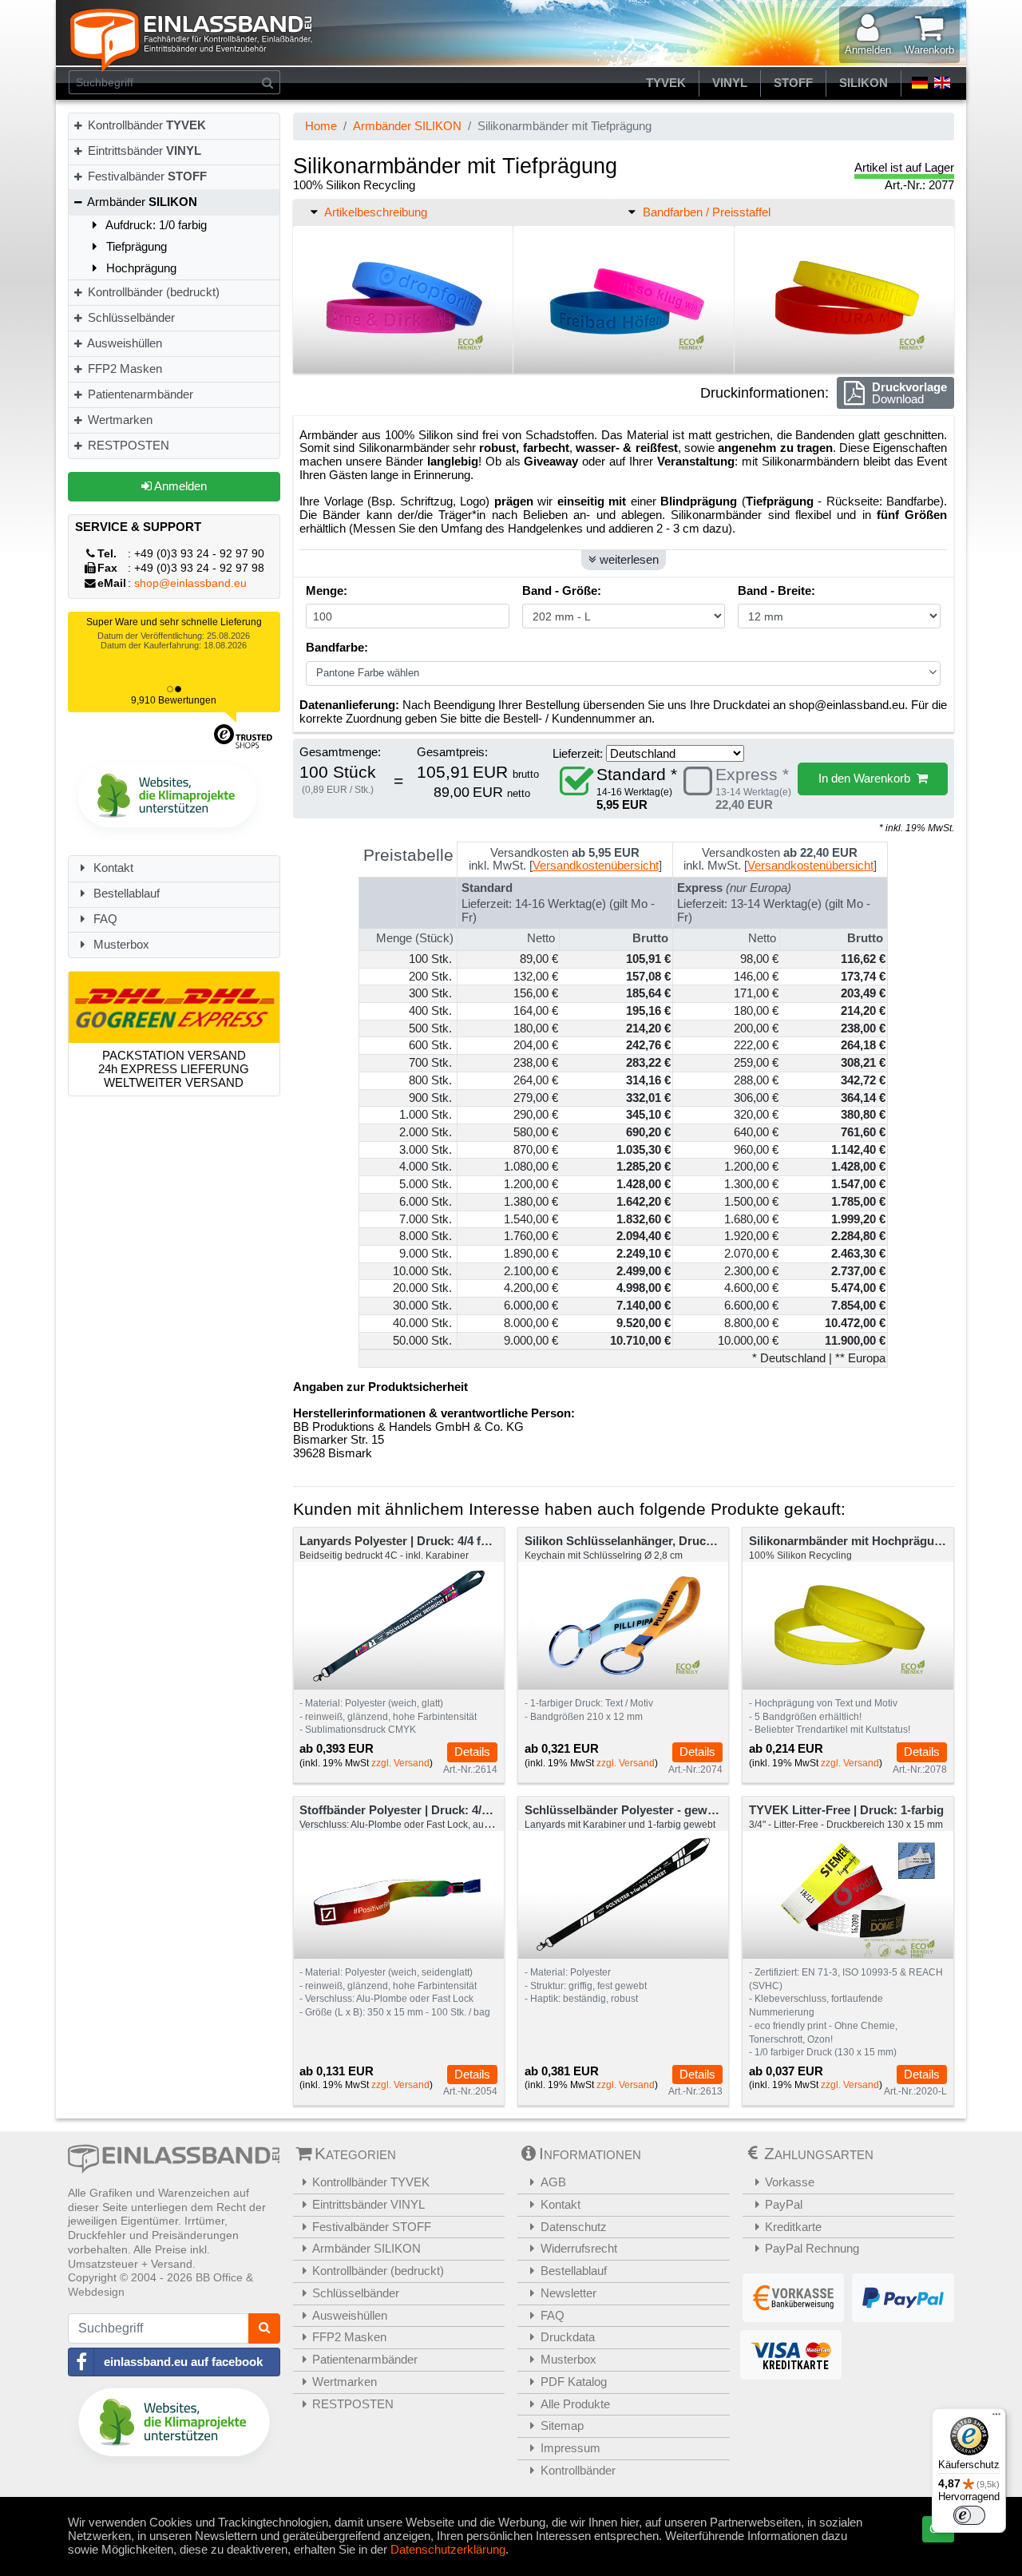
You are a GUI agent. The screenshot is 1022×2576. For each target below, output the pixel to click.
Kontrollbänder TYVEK (371, 2182)
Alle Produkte (575, 2404)
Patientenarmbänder (139, 394)
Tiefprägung (135, 246)
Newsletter (568, 2293)
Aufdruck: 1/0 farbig (155, 225)
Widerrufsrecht (579, 2248)
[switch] (969, 2515)
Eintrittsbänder (143, 151)
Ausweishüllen (123, 343)
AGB (553, 2182)
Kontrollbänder (145, 125)
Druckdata (568, 2337)
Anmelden (179, 486)
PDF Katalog (574, 2382)
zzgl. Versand (400, 1763)
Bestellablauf (125, 893)
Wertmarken (119, 420)
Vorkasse (790, 2182)
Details (472, 1752)
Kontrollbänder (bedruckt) (152, 292)
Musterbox (120, 944)
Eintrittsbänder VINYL (368, 2204)
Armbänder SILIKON (407, 126)
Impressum (570, 2448)
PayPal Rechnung (812, 2248)
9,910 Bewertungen (174, 700)
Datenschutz (574, 2227)
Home (321, 126)
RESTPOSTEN (127, 445)
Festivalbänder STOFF (372, 2227)
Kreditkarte (793, 2227)
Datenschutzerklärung (448, 2549)
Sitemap (562, 2425)
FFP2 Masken (123, 369)
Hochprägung (140, 268)
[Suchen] (268, 82)
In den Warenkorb (868, 778)
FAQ (104, 919)
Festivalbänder (146, 176)
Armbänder (141, 202)
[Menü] (996, 2418)
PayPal (784, 2204)
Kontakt (112, 868)
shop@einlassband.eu (190, 583)
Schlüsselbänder (130, 317)
